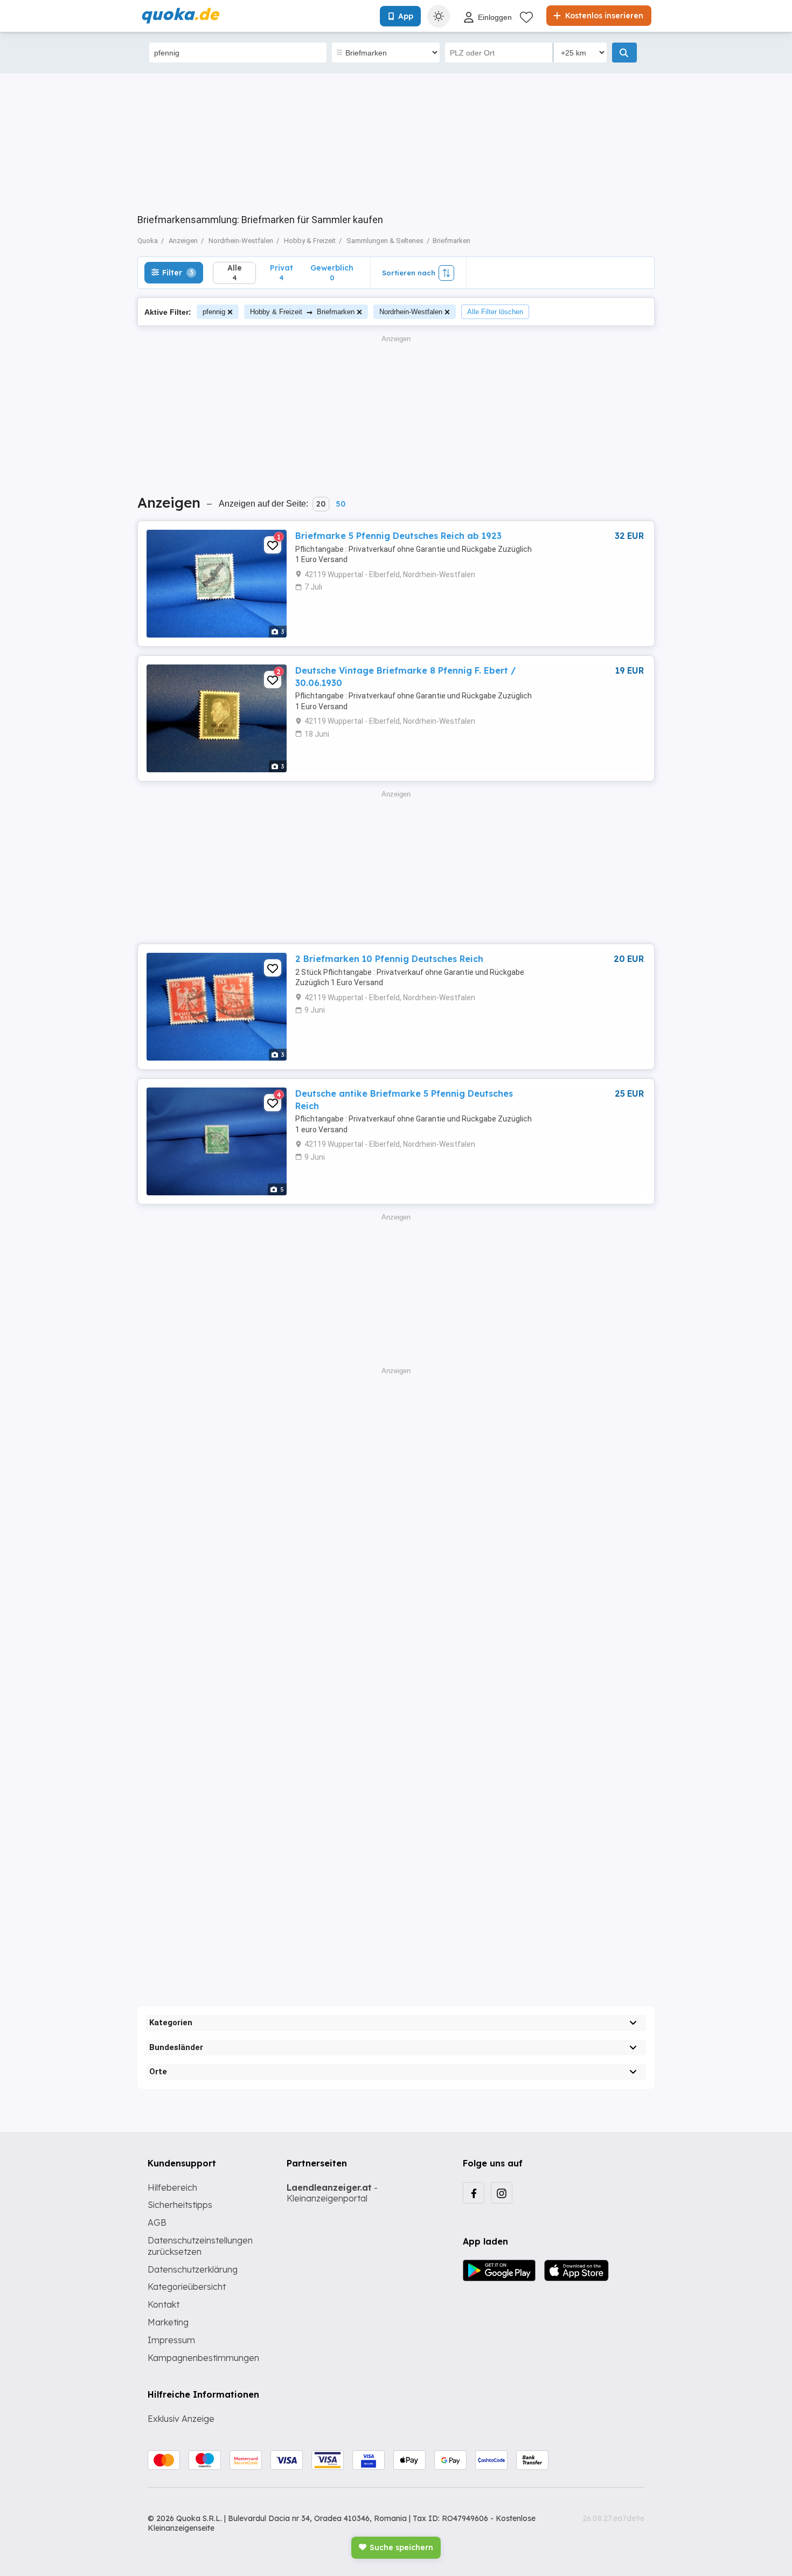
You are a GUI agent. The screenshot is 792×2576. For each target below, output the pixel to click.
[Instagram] (502, 2193)
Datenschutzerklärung (193, 2269)
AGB (157, 2222)
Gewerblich (332, 272)
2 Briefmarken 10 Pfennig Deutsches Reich (389, 959)
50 (341, 504)
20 (321, 504)
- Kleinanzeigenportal (332, 2193)
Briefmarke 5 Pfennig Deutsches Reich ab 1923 (398, 536)
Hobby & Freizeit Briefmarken (302, 312)
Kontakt (164, 2304)
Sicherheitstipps (180, 2205)
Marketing (168, 2322)
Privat (282, 272)
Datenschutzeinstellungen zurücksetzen (200, 2246)
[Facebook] (474, 2193)
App (406, 16)
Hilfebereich (172, 2187)
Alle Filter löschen (495, 312)
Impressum (171, 2340)
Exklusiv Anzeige (181, 2419)
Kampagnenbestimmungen (203, 2358)
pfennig (214, 312)
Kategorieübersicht (187, 2287)
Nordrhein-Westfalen (411, 312)
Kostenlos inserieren (603, 16)
